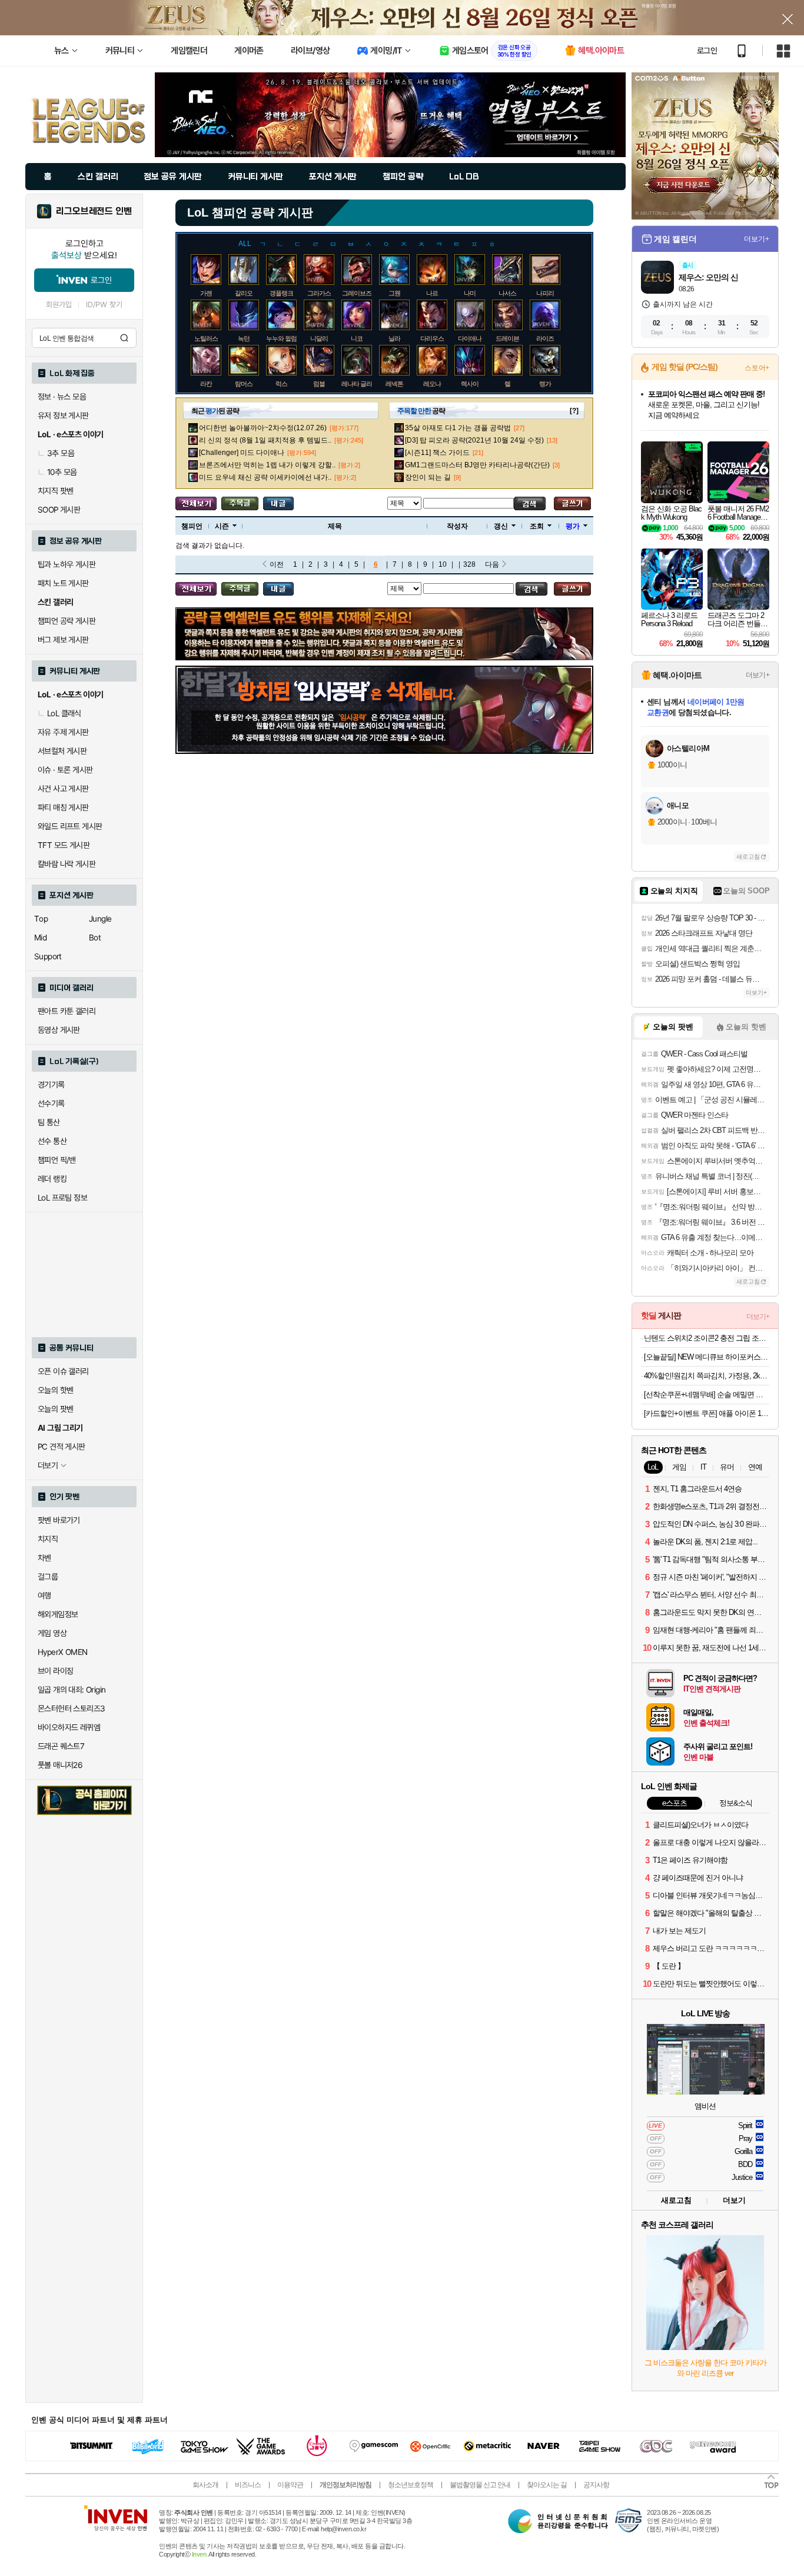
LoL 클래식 (64, 713)
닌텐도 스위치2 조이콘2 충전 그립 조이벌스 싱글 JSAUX (707, 1338)
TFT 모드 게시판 (64, 845)
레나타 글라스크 (363, 384)
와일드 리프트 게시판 (70, 826)
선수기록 (51, 1103)
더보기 (734, 2200)
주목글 (240, 503)
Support (48, 956)
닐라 (394, 338)
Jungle (100, 919)
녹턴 (244, 338)
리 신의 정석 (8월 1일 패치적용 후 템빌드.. (265, 440)
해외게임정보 (58, 1614)
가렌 (206, 293)
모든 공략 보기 (196, 503)
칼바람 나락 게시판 (67, 864)
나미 (470, 293)
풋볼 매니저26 (60, 1765)
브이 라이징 (55, 1671)
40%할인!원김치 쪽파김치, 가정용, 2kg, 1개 (707, 1376)
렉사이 (470, 384)
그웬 (394, 293)
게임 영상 (52, 1633)
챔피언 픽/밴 (57, 1160)
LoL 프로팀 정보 (62, 1198)
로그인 (707, 51)
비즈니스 (248, 2485)
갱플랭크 (281, 293)
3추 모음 (61, 453)
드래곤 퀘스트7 (61, 1746)
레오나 (432, 384)
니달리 (319, 338)
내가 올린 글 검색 (278, 503)
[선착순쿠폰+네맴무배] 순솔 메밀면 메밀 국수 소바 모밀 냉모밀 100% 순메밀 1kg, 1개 (707, 1395)
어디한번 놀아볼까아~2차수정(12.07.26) (263, 428)
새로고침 (748, 857)
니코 (357, 338)
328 (469, 564)
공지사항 (596, 2485)
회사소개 (205, 2485)
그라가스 (319, 293)
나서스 (507, 293)
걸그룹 (48, 1577)
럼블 (319, 384)
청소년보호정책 (411, 2485)
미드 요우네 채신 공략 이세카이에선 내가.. (265, 477)
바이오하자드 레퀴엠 (69, 1727)
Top (41, 919)
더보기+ (757, 239)
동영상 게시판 (59, 1030)
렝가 (545, 384)
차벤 (44, 1558)
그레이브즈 (357, 293)
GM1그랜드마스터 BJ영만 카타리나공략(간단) (477, 465)
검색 (124, 338)
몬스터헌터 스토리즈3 (71, 1709)
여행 (44, 1596)
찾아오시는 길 (547, 2485)
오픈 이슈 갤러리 (63, 1371)
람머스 (244, 384)
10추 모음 (62, 472)
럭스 (281, 384)
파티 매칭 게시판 (63, 807)
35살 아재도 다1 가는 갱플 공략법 (458, 428)
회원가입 (59, 305)
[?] (574, 411)
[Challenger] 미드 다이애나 (242, 453)
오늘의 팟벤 (55, 1409)
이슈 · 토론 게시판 (65, 770)
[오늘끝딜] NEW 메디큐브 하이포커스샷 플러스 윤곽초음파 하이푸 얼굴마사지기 (707, 1357)
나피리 (545, 293)
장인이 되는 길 (428, 477)
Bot (95, 938)
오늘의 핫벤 (55, 1390)
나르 (432, 293)
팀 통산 (49, 1122)
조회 (537, 526)
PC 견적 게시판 (62, 1447)
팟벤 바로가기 (59, 1520)
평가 (573, 526)
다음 (492, 564)
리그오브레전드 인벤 (94, 211)
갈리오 (244, 293)
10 (443, 564)
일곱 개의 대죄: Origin (72, 1690)
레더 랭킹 (52, 1179)
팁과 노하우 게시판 (67, 564)
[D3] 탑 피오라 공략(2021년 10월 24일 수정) (474, 440)
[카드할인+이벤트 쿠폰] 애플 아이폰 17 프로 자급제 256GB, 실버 (707, 1413)
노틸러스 (206, 338)
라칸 (206, 384)
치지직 (48, 1539)
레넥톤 (394, 384)
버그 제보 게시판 (63, 640)
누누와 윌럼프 (284, 338)
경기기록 (51, 1085)
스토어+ (757, 368)
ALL (245, 244)
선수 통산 (52, 1141)
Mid (40, 938)
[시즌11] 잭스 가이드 (437, 453)
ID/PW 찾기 (104, 305)
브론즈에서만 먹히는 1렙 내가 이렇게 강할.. (267, 465)
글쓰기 (572, 503)
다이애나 (470, 338)
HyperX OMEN (62, 1652)
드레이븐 (507, 338)
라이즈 (545, 338)
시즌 (222, 526)
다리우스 (432, 338)
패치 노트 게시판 (63, 583)
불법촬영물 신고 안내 (480, 2485)
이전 (277, 564)
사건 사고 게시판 (63, 789)
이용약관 (290, 2485)
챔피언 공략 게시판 (67, 621)
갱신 (501, 526)
